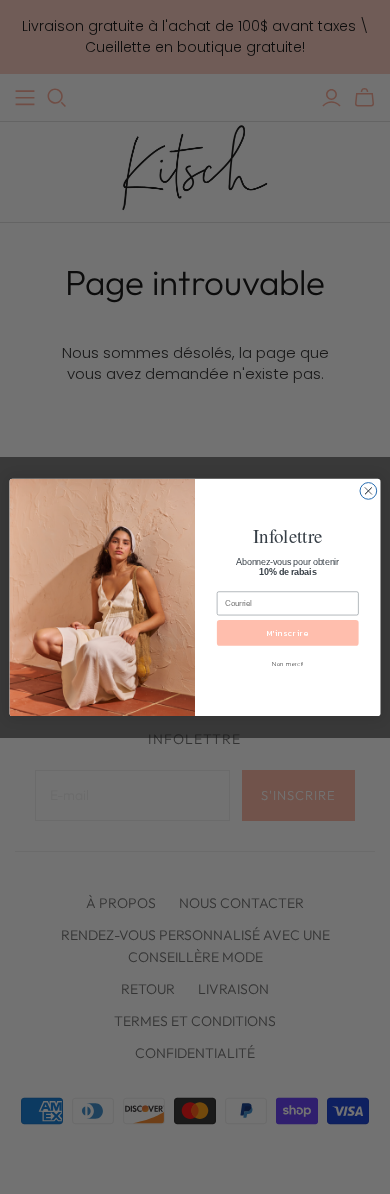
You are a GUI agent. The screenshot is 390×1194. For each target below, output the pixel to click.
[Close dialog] (368, 490)
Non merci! (287, 663)
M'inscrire (288, 632)
